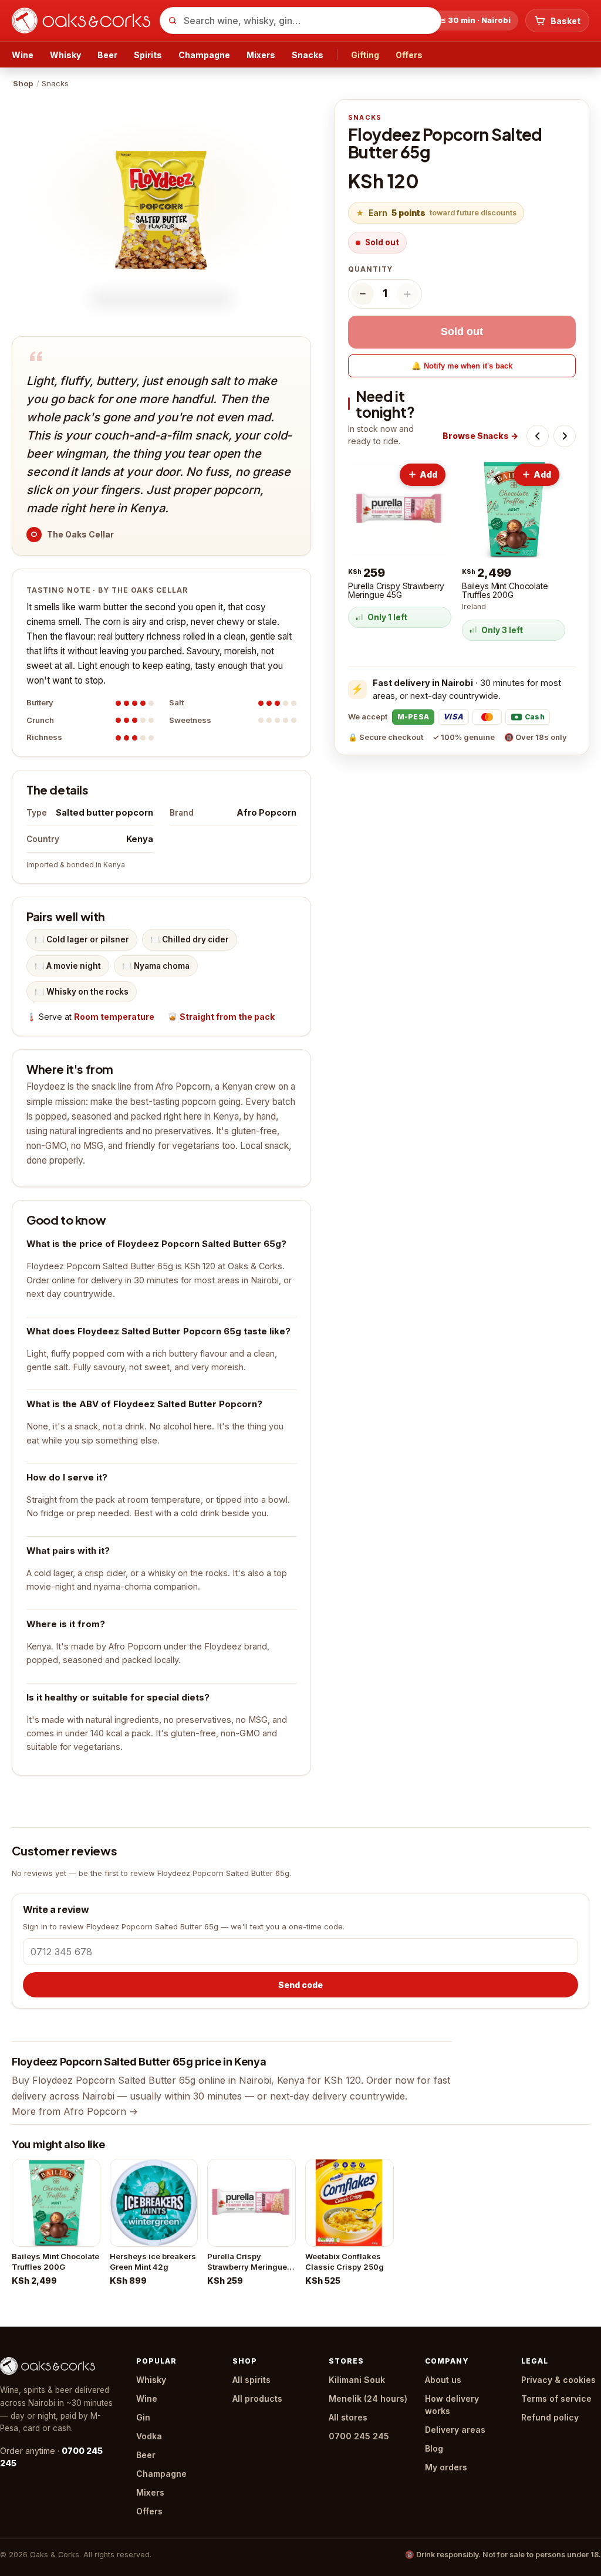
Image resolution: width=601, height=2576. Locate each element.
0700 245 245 (359, 2436)
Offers (409, 55)
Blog (434, 2448)
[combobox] (300, 21)
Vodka (149, 2436)
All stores (348, 2417)
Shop (23, 83)
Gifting (365, 55)
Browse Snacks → (480, 436)
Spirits (148, 55)
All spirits (251, 2380)
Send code (300, 1985)
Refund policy (550, 2417)
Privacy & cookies (558, 2380)
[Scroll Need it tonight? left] (538, 436)
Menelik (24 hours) (368, 2398)
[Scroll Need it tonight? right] (565, 436)
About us (443, 2380)
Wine (23, 55)
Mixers (261, 55)
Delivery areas (455, 2430)
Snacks (308, 55)
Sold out (462, 332)
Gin (143, 2417)
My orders (446, 2467)
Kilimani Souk (357, 2380)
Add (428, 474)
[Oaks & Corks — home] (81, 21)
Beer (107, 55)
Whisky (65, 55)
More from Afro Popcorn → (75, 2111)
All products (257, 2398)
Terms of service (556, 2398)
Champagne (204, 55)
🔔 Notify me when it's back (462, 366)
